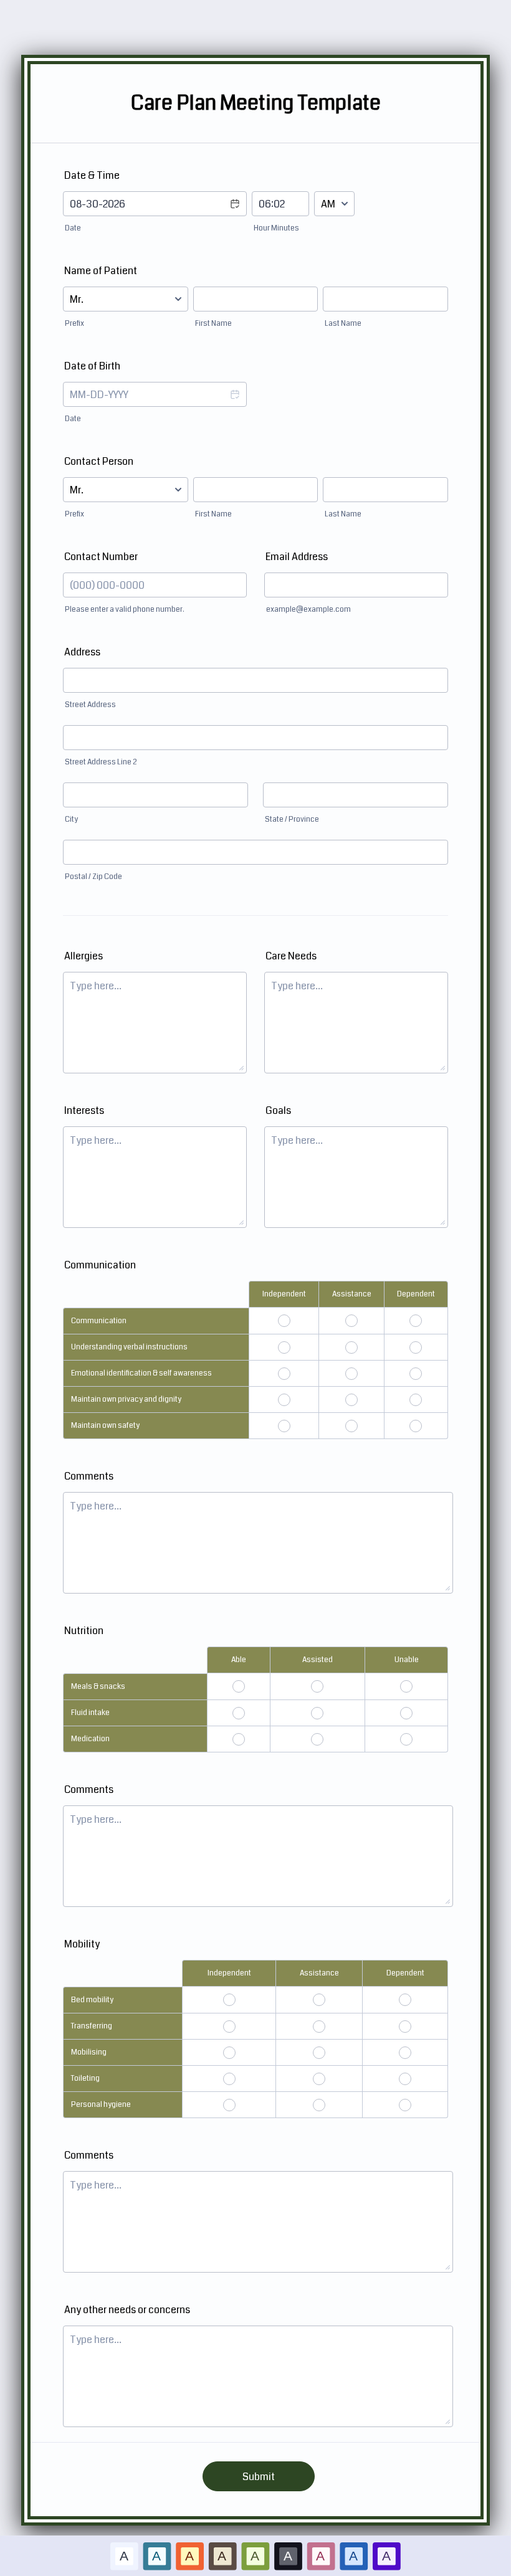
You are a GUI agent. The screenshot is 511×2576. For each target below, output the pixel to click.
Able (239, 1660)
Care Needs (291, 956)
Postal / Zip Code (93, 877)
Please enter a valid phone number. (125, 610)
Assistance (352, 1294)
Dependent (416, 1294)
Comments (89, 1476)
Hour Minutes (276, 228)
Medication (90, 1739)
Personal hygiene (101, 2105)
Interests (84, 1110)
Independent (284, 1294)
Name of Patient (101, 271)
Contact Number (101, 557)
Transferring (92, 2026)
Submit (259, 2477)
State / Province (292, 820)
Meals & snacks (98, 1687)
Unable (407, 1660)
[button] (234, 212)
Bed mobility (92, 2000)
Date (73, 228)
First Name (213, 324)
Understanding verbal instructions (129, 1347)
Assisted (318, 1660)
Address (82, 652)
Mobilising (89, 2052)
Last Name (343, 324)
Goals (278, 1110)
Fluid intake (90, 1713)
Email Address (297, 557)
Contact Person (99, 461)
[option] (124, 2556)
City (71, 820)
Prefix (74, 324)
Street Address (90, 705)
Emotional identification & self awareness (141, 1373)
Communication (99, 1321)
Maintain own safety (105, 1426)
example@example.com (308, 610)
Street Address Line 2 (101, 762)
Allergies (84, 956)
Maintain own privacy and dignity (126, 1400)
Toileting (85, 2079)
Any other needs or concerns (127, 2310)
